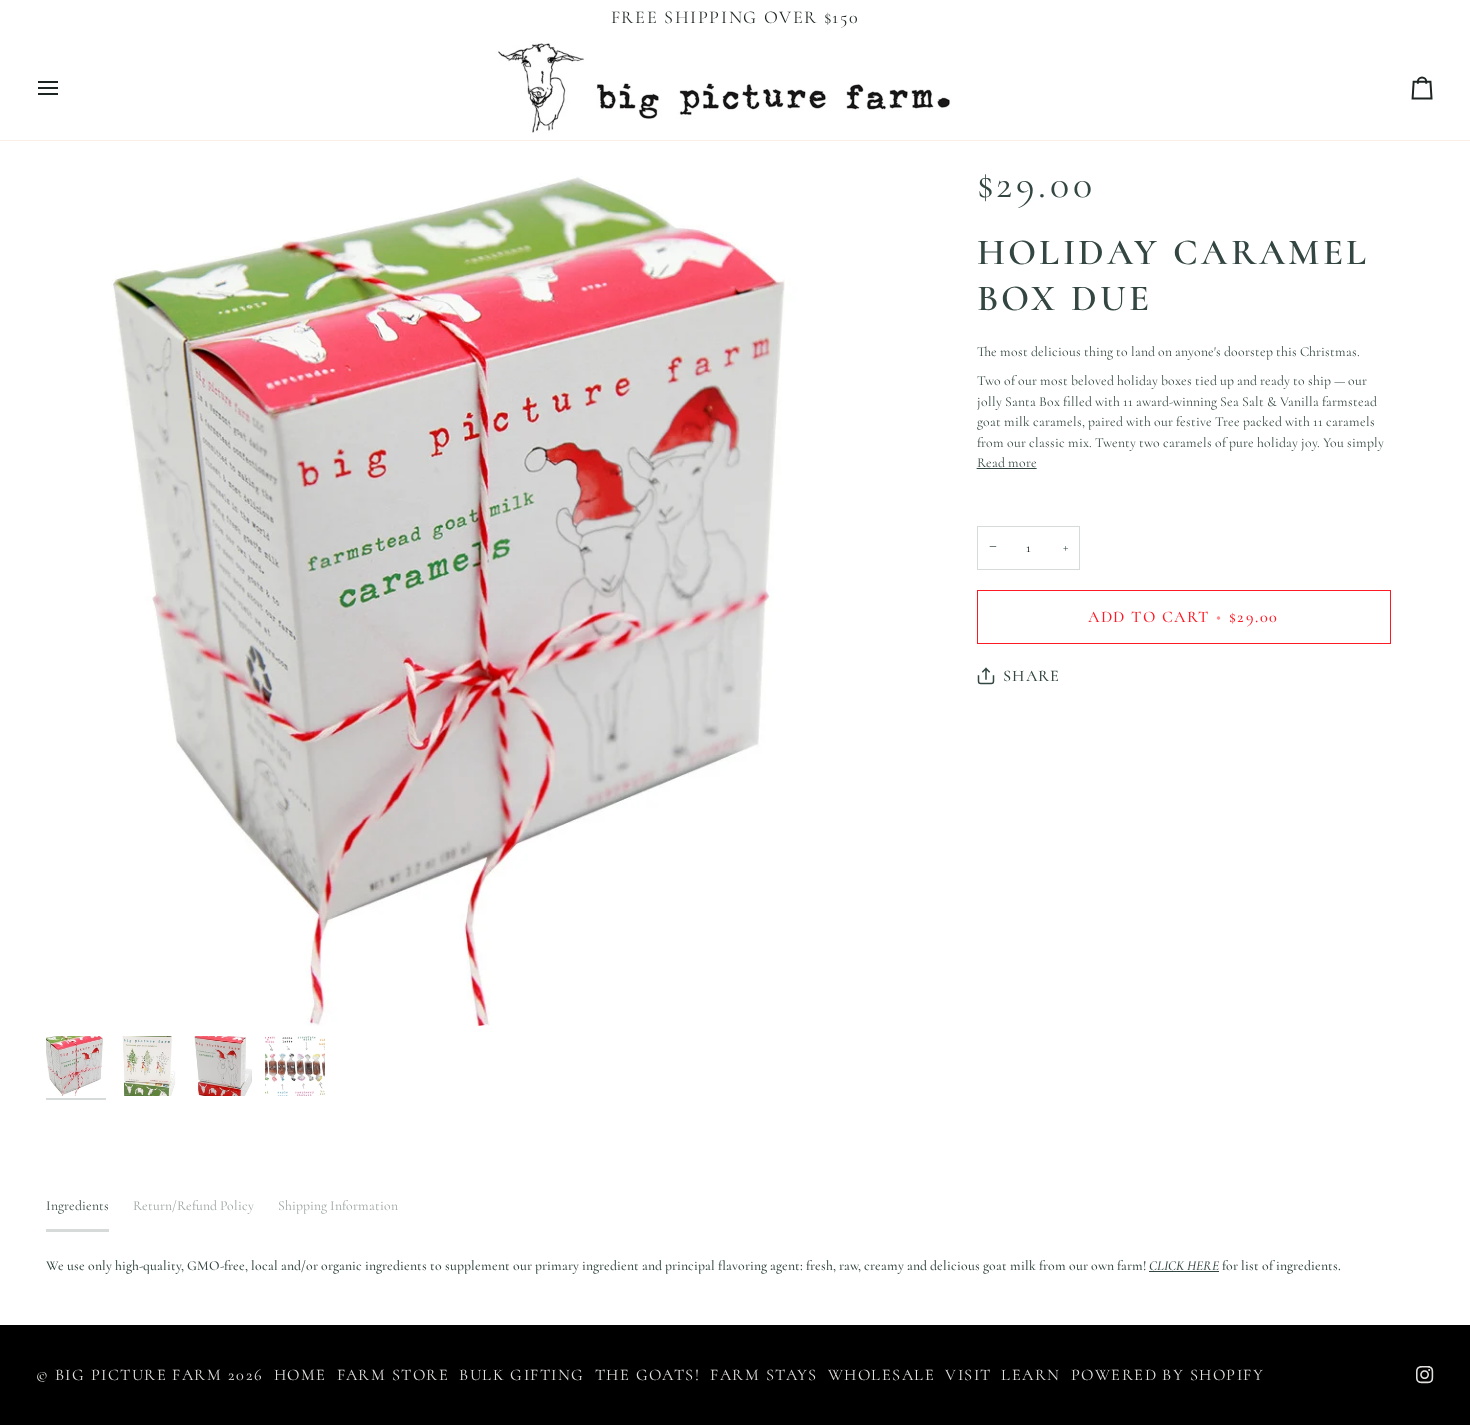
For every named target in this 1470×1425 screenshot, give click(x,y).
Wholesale (881, 1375)
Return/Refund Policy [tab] (193, 1205)
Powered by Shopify (1167, 1375)
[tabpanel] (735, 1266)
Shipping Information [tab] (338, 1205)
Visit (968, 1375)
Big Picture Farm (138, 1375)
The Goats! (648, 1375)
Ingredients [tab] (77, 1205)
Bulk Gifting (522, 1375)
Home (300, 1375)
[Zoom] (83, 988)
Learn (1030, 1375)
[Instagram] (1425, 1375)
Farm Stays (764, 1375)
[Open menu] (66, 87)
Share (1032, 676)
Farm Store (393, 1375)
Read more (1007, 463)
